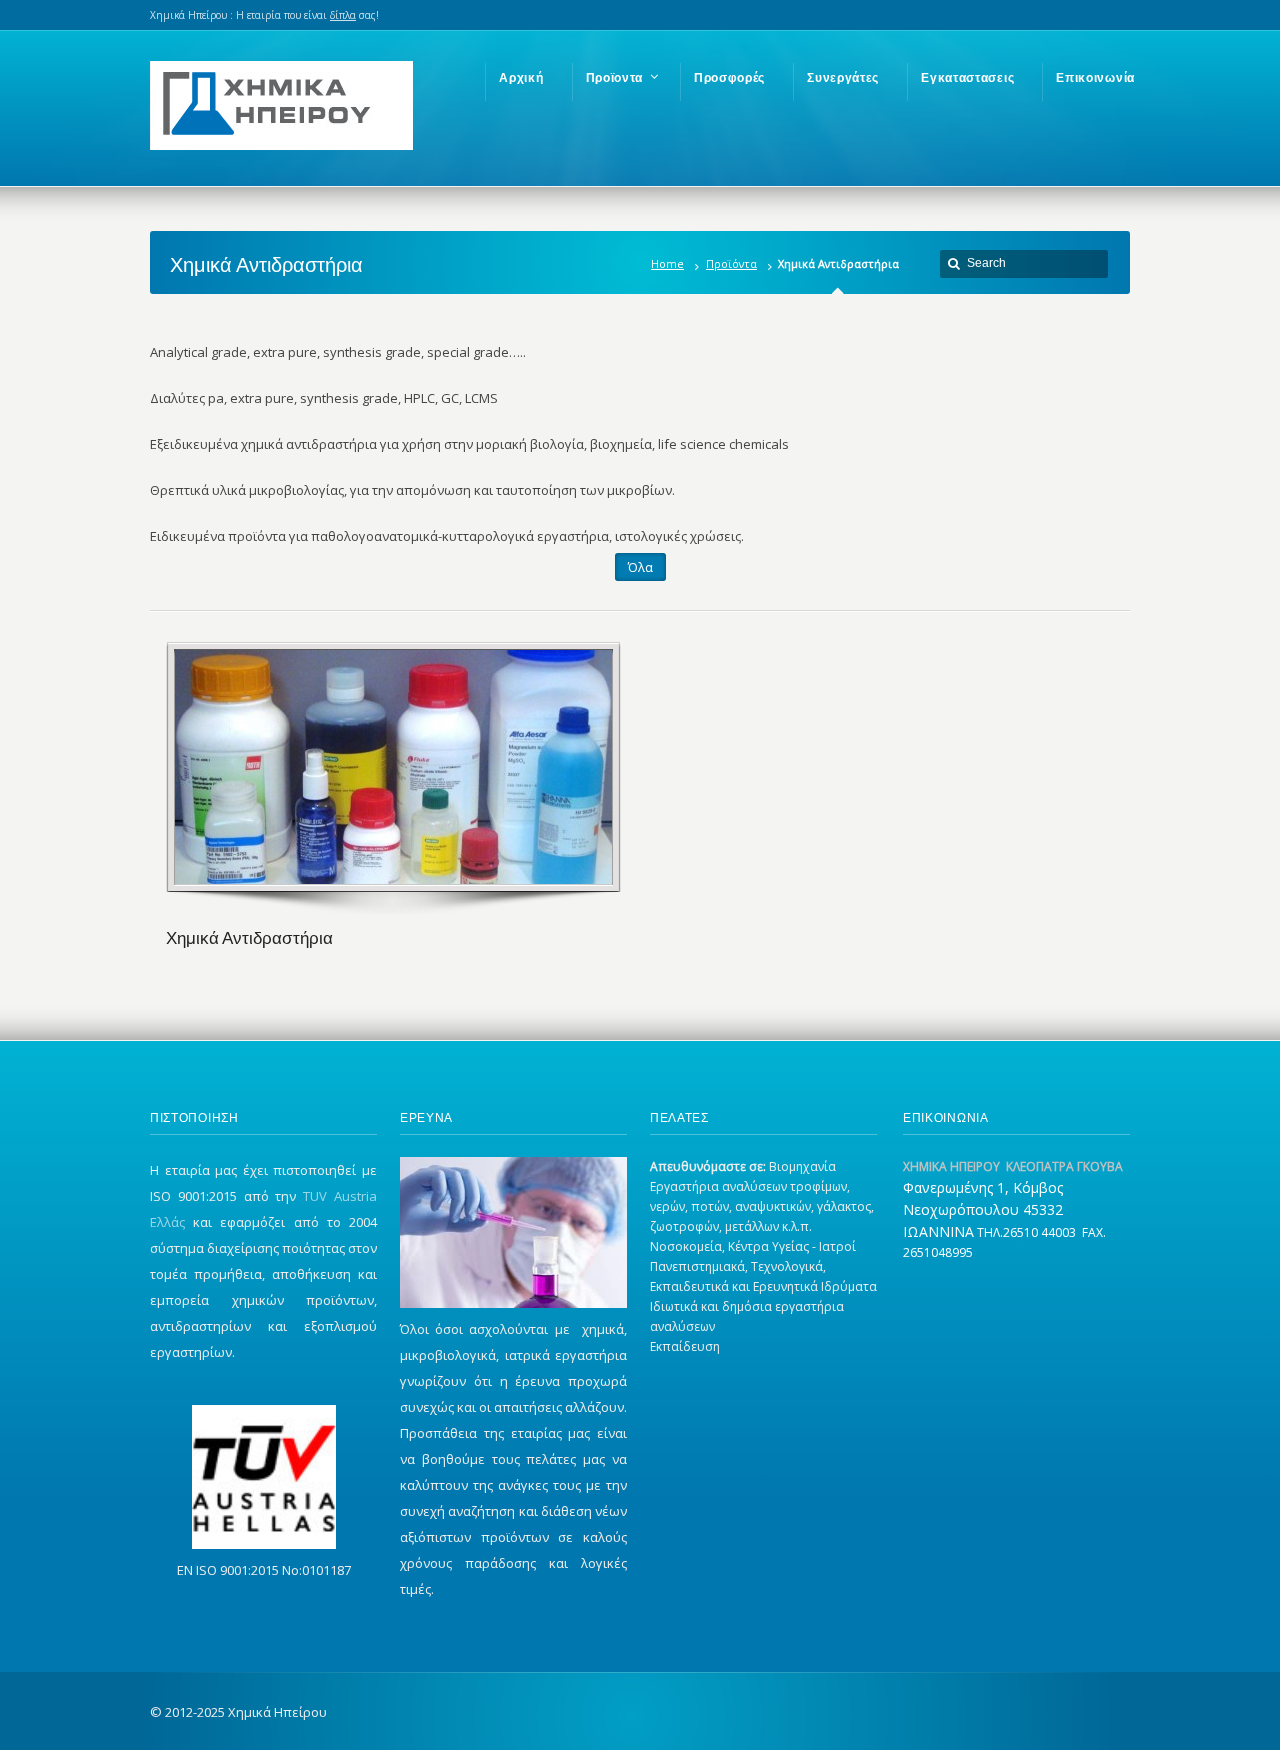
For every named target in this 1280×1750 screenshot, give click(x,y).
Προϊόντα (731, 263)
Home (667, 263)
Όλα (640, 567)
